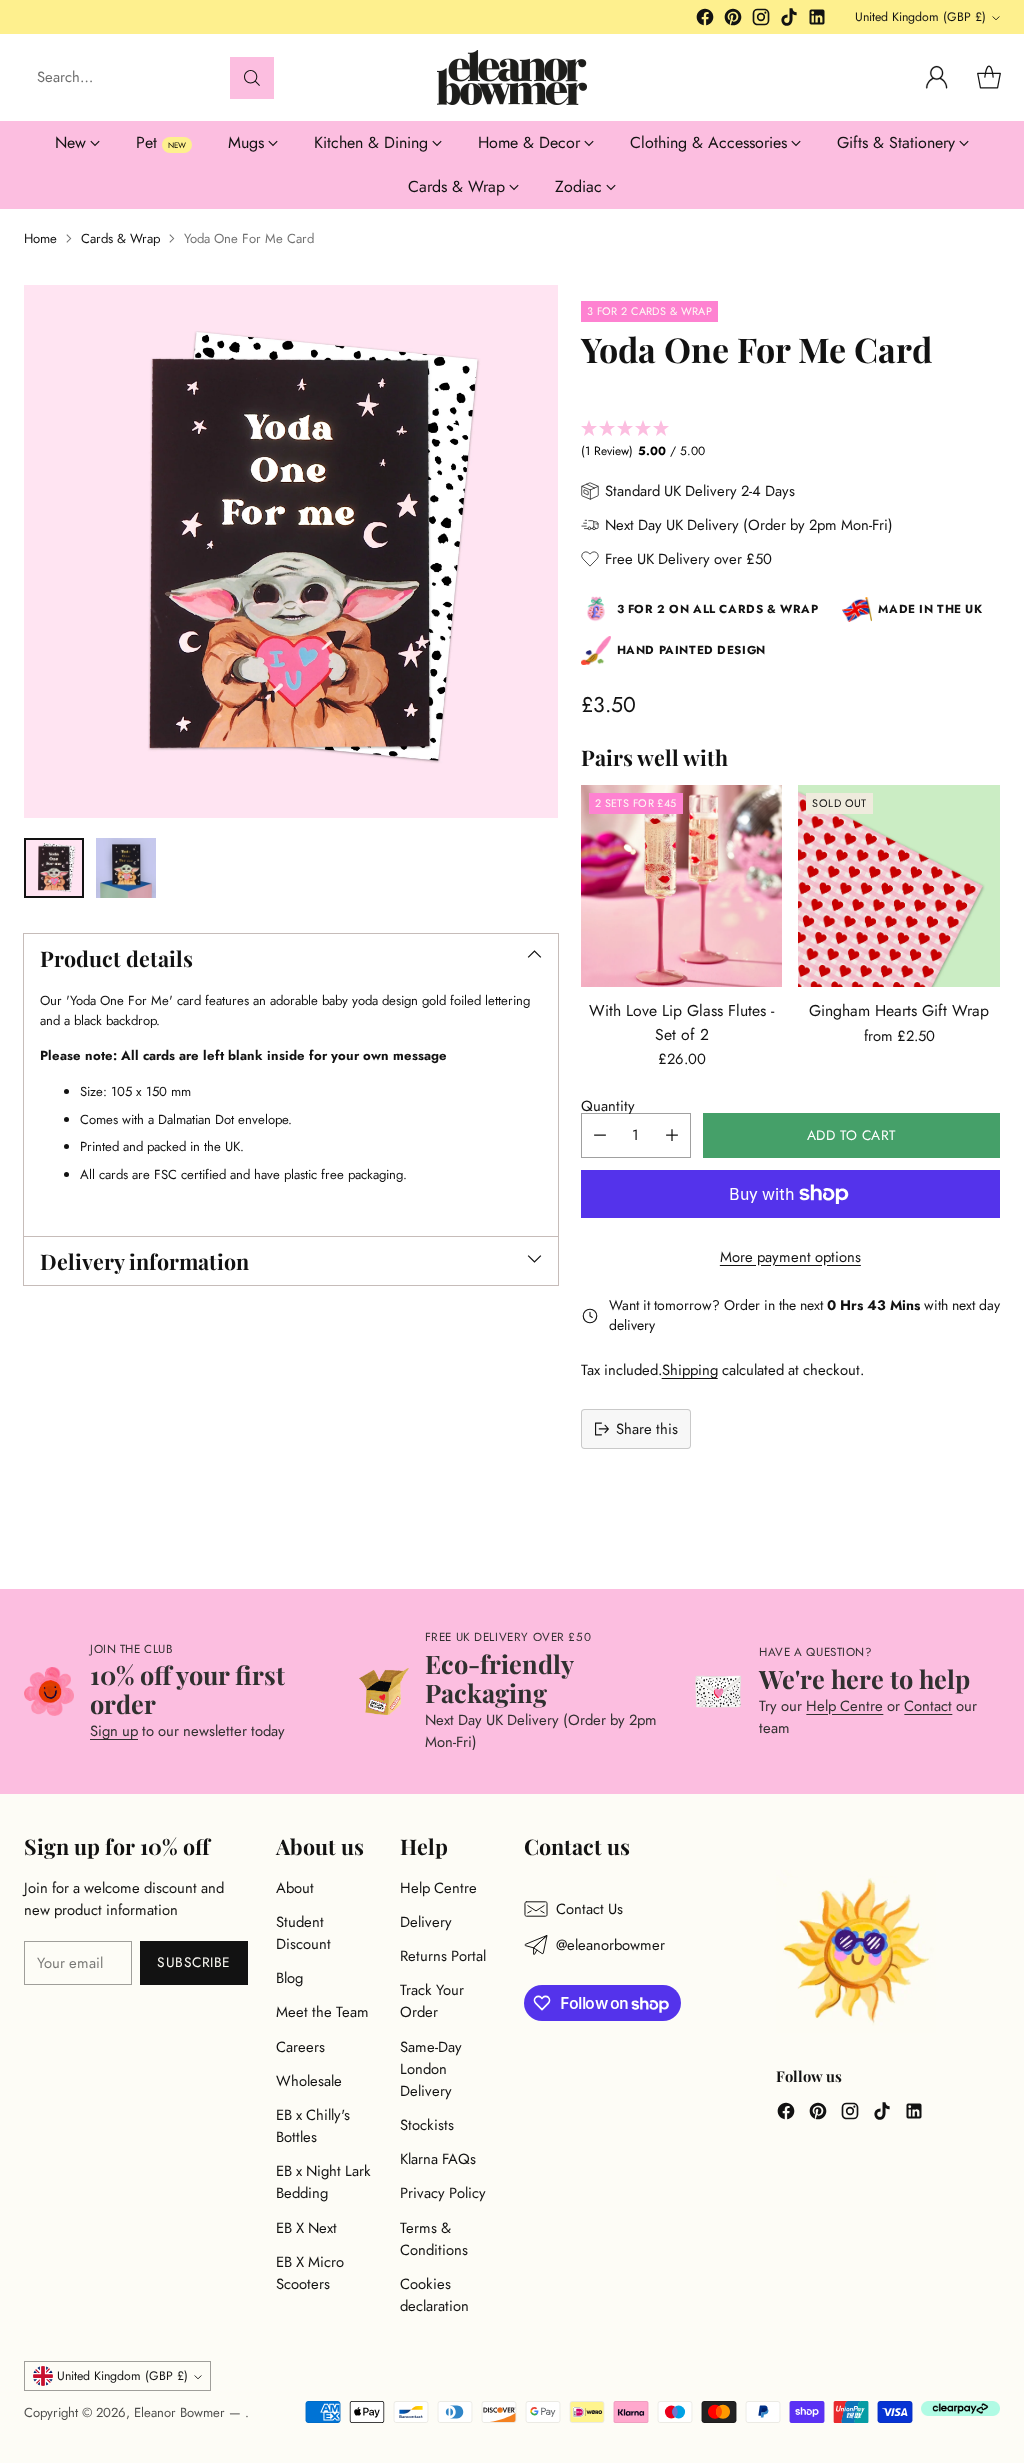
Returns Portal (443, 1956)
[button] (790, 440)
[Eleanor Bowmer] (512, 77)
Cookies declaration (434, 2295)
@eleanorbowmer (610, 1945)
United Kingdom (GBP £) (920, 17)
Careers (300, 2047)
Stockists (427, 2125)
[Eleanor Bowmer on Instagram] (761, 20)
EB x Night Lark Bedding (323, 2182)
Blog (289, 1978)
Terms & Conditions (434, 2239)
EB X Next (306, 2228)
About (295, 1888)
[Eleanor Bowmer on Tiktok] (789, 20)
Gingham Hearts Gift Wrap (899, 1010)
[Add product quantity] (672, 1135)
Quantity (608, 1106)
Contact (928, 1706)
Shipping (690, 1370)
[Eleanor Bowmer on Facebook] (705, 20)
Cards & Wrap (120, 238)
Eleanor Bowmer (181, 2412)
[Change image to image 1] (54, 868)
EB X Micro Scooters (310, 2273)
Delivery (426, 1922)
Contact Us (589, 1909)
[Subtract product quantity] (600, 1135)
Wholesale (309, 2081)
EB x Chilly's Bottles (313, 2126)
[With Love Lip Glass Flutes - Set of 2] (682, 886)
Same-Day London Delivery (431, 2069)
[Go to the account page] (937, 78)
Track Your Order (432, 2001)
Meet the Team (322, 2012)
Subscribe (194, 1962)
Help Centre (844, 1706)
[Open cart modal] (989, 78)
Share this (647, 1429)
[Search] (252, 78)
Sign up (114, 1731)
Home (40, 238)
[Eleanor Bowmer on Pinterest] (733, 20)
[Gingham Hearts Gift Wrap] (899, 886)
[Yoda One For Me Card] (291, 552)
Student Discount (303, 1933)
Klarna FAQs (438, 2159)
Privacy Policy (443, 2193)
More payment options (790, 1257)
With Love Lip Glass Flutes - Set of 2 (681, 1022)
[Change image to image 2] (126, 868)
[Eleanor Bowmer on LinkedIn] (817, 20)
